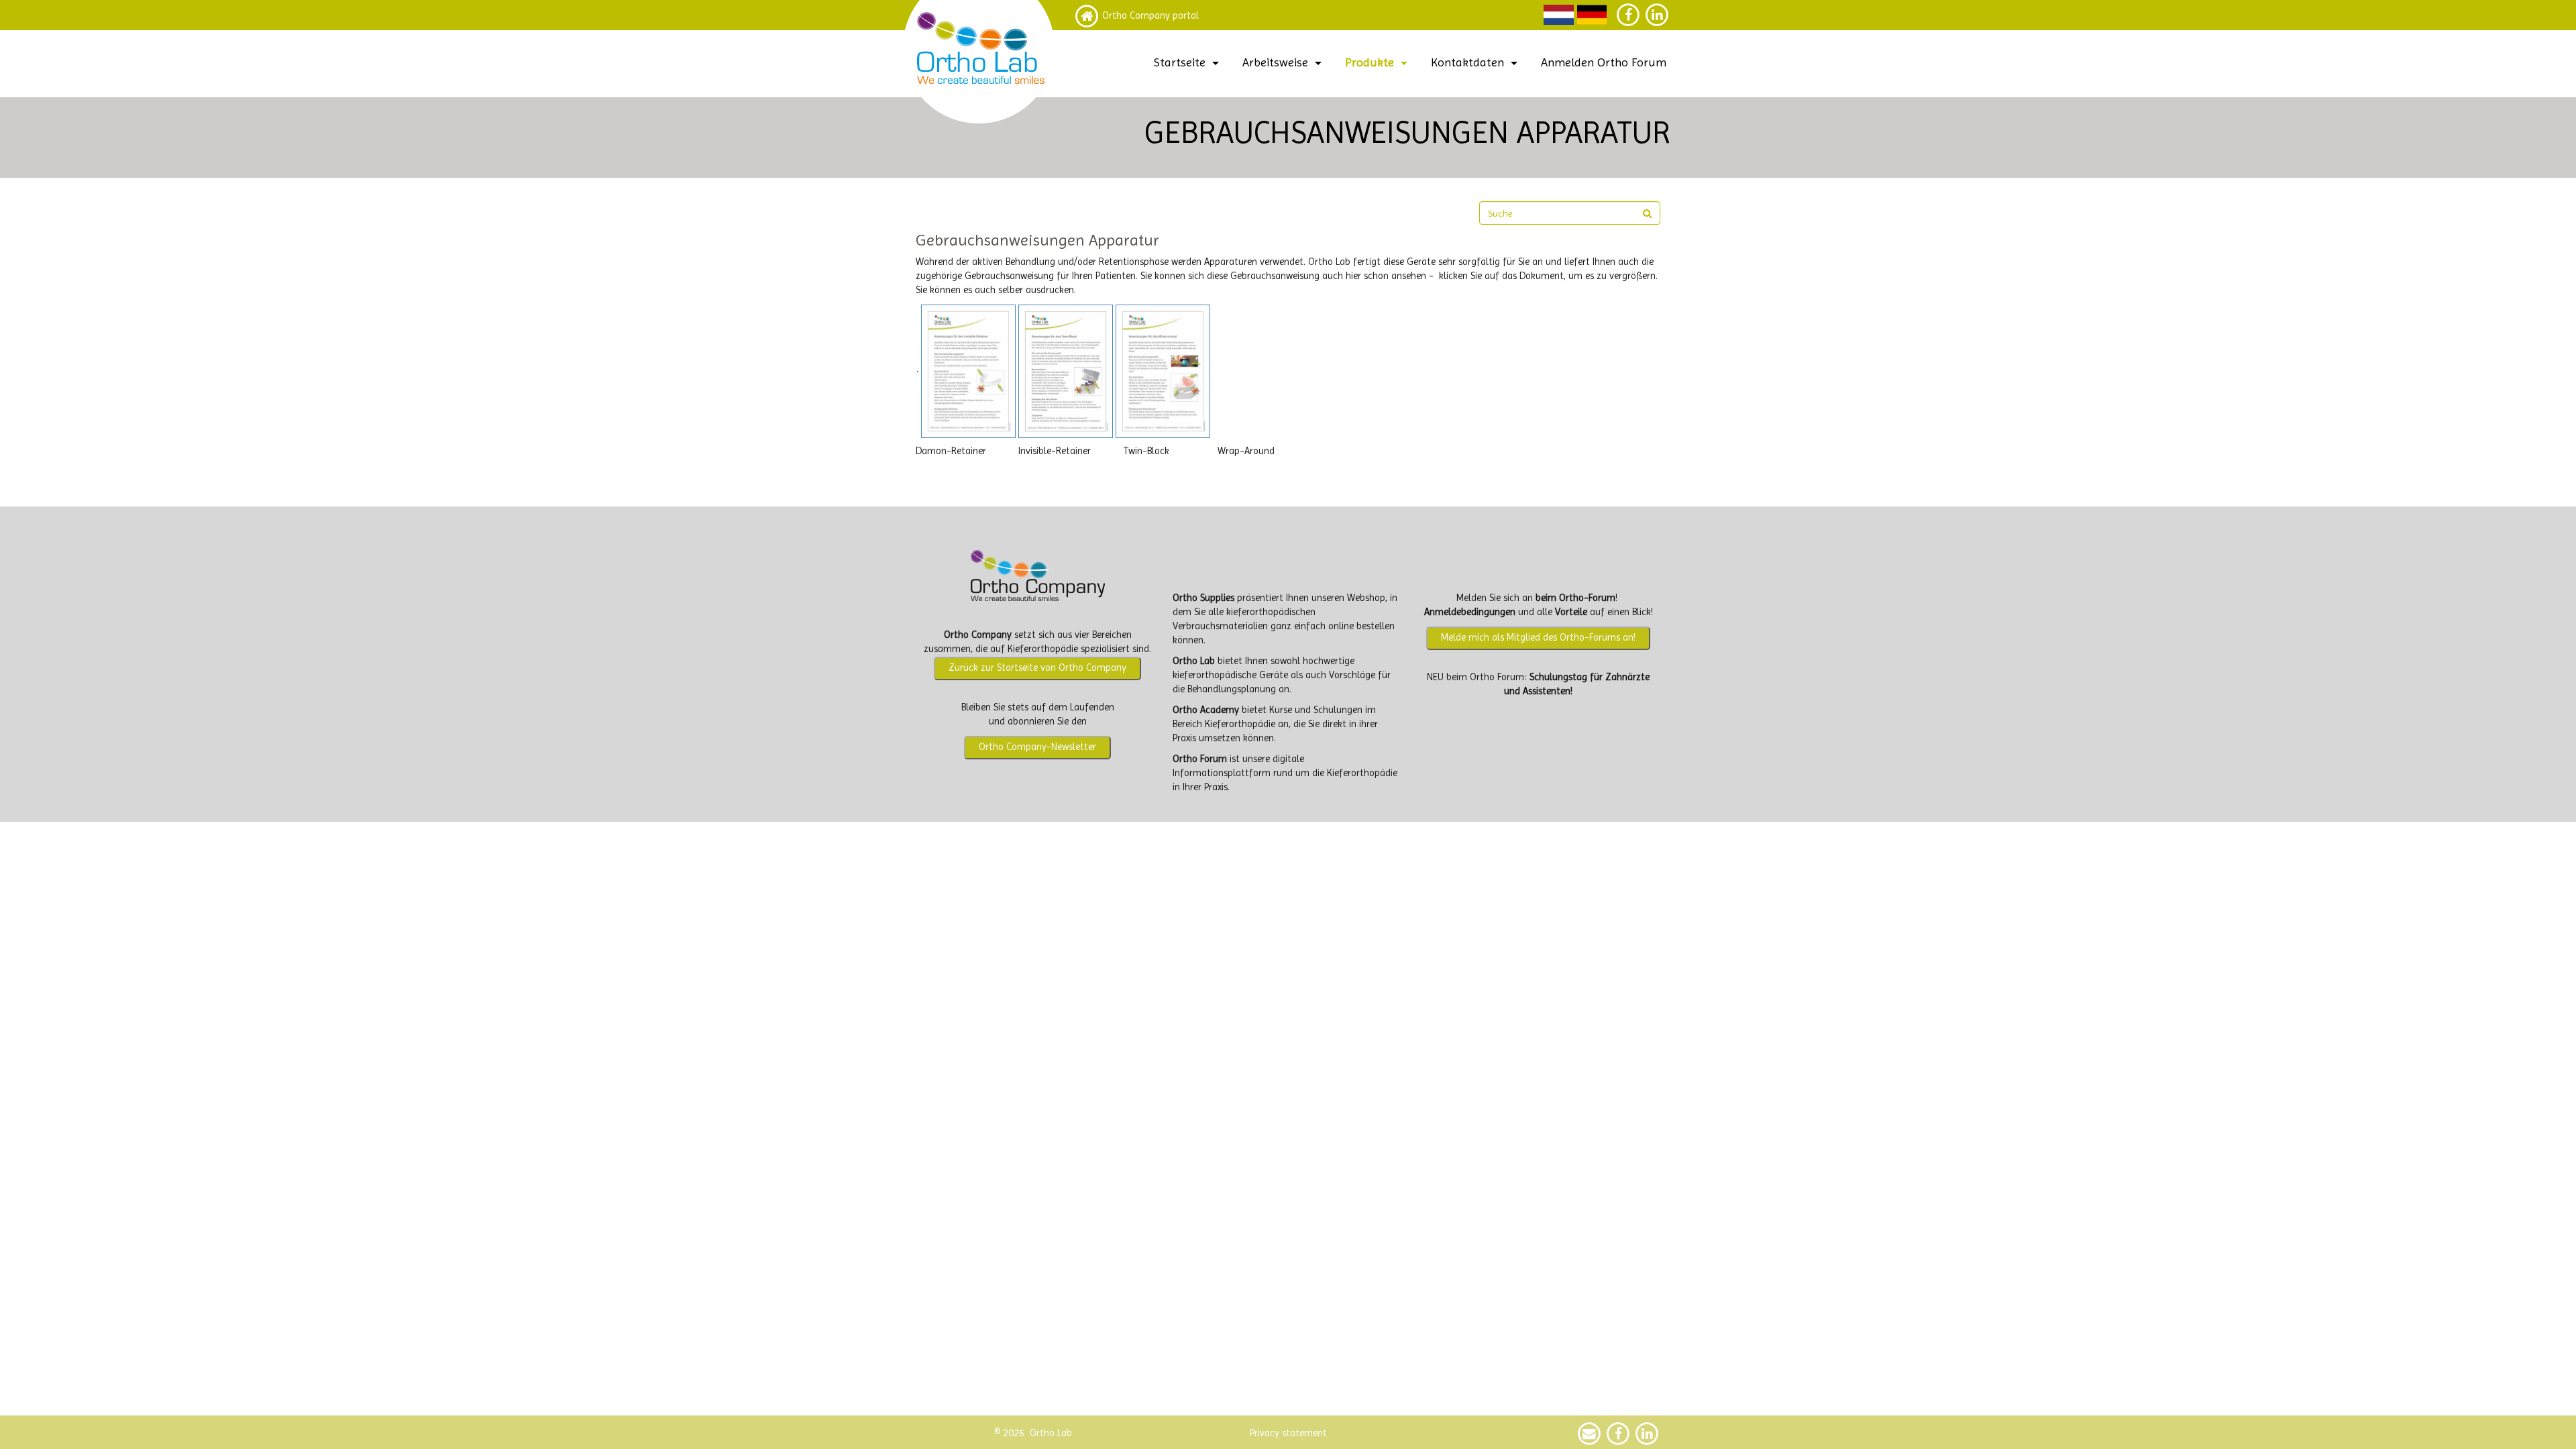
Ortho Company (978, 635)
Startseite (1180, 62)
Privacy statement (1288, 1433)
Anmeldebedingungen (1470, 612)
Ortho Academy (1206, 710)
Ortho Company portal (1150, 16)
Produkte (1370, 62)
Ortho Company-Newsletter (1037, 747)
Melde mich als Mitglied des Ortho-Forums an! (1538, 638)
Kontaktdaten (1467, 62)
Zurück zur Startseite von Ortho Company (1037, 668)
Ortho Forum (1200, 759)
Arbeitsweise (1275, 62)
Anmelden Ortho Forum (1604, 62)
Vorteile (1571, 612)
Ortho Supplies (1203, 598)
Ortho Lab (1194, 661)
